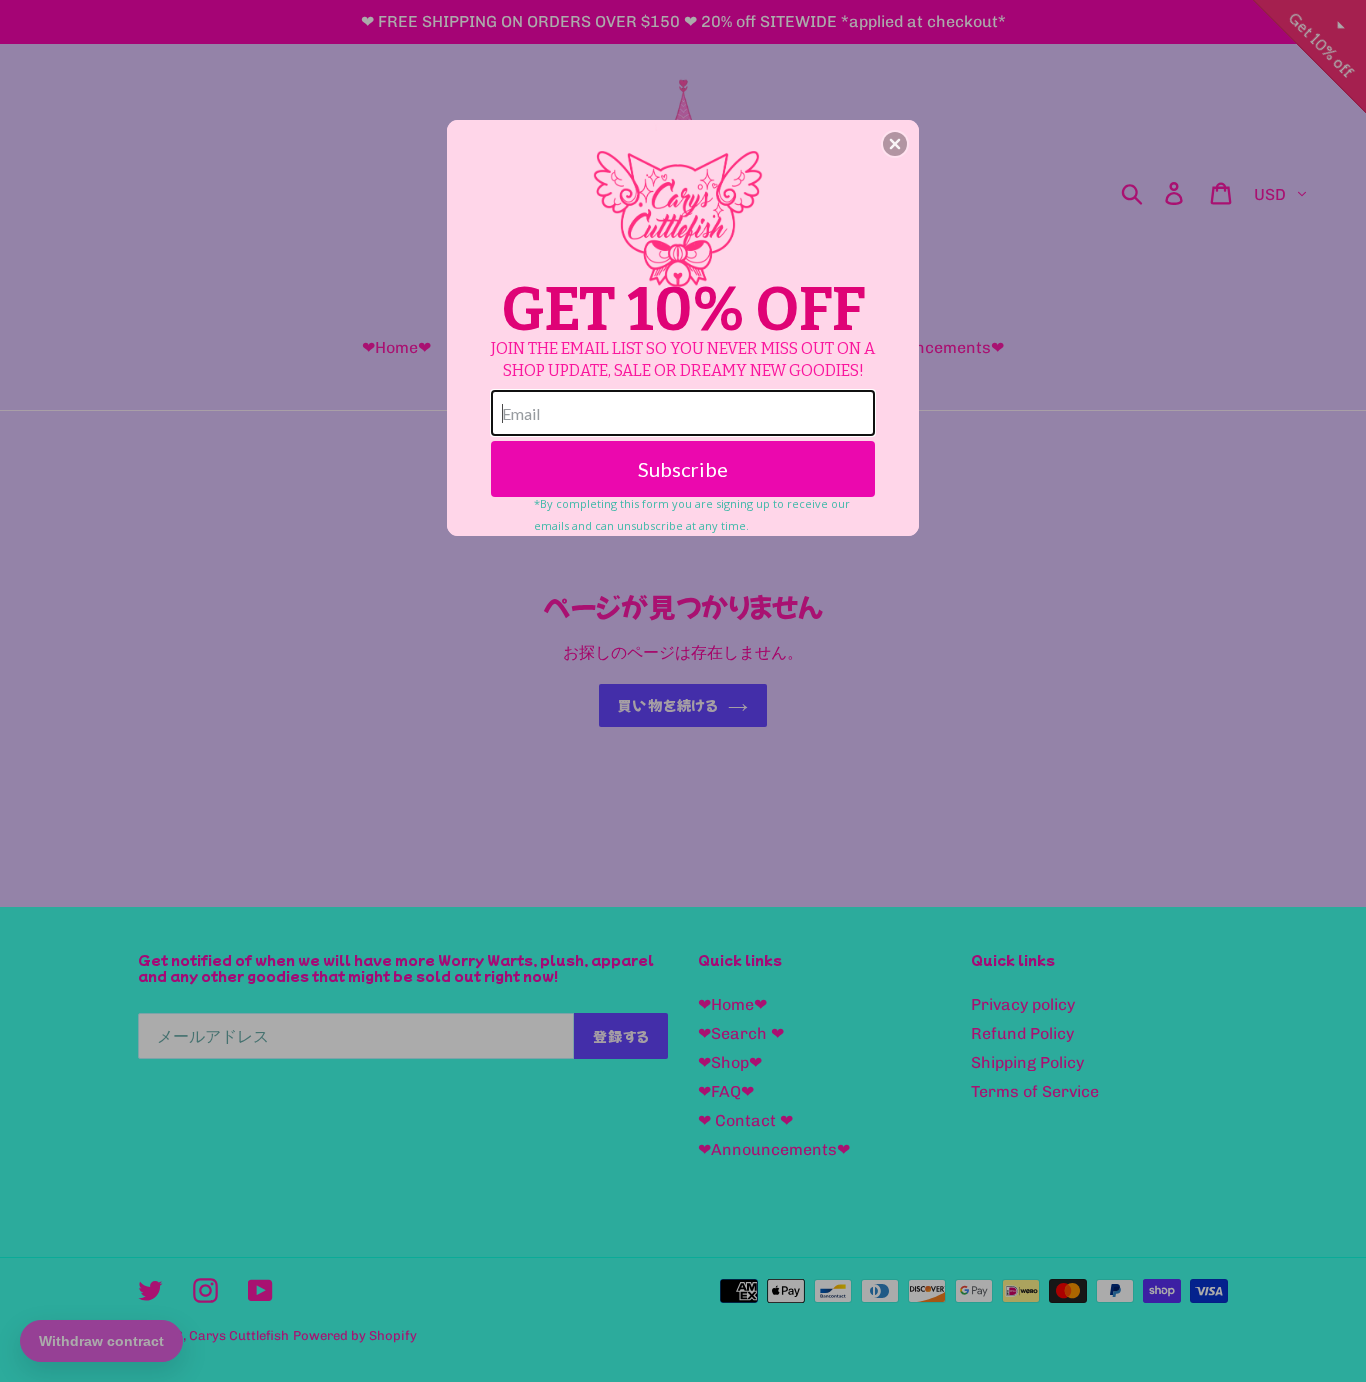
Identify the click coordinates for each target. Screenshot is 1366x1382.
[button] (895, 144)
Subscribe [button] (683, 469)
